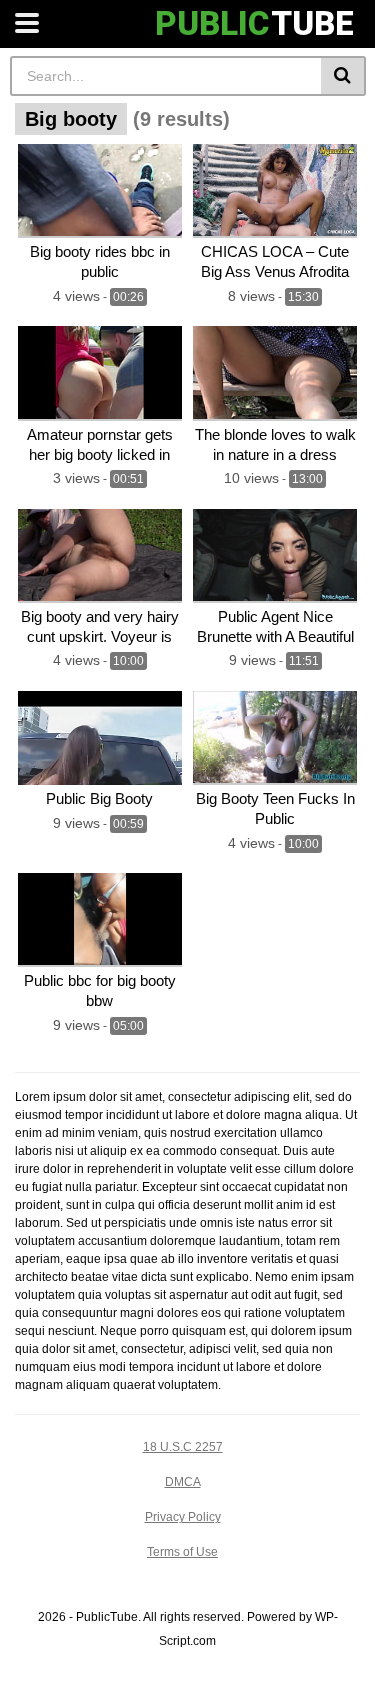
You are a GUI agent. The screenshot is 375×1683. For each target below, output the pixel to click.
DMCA (183, 1482)
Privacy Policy (183, 1517)
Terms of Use (182, 1552)
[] (343, 76)
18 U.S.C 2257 (183, 1447)
